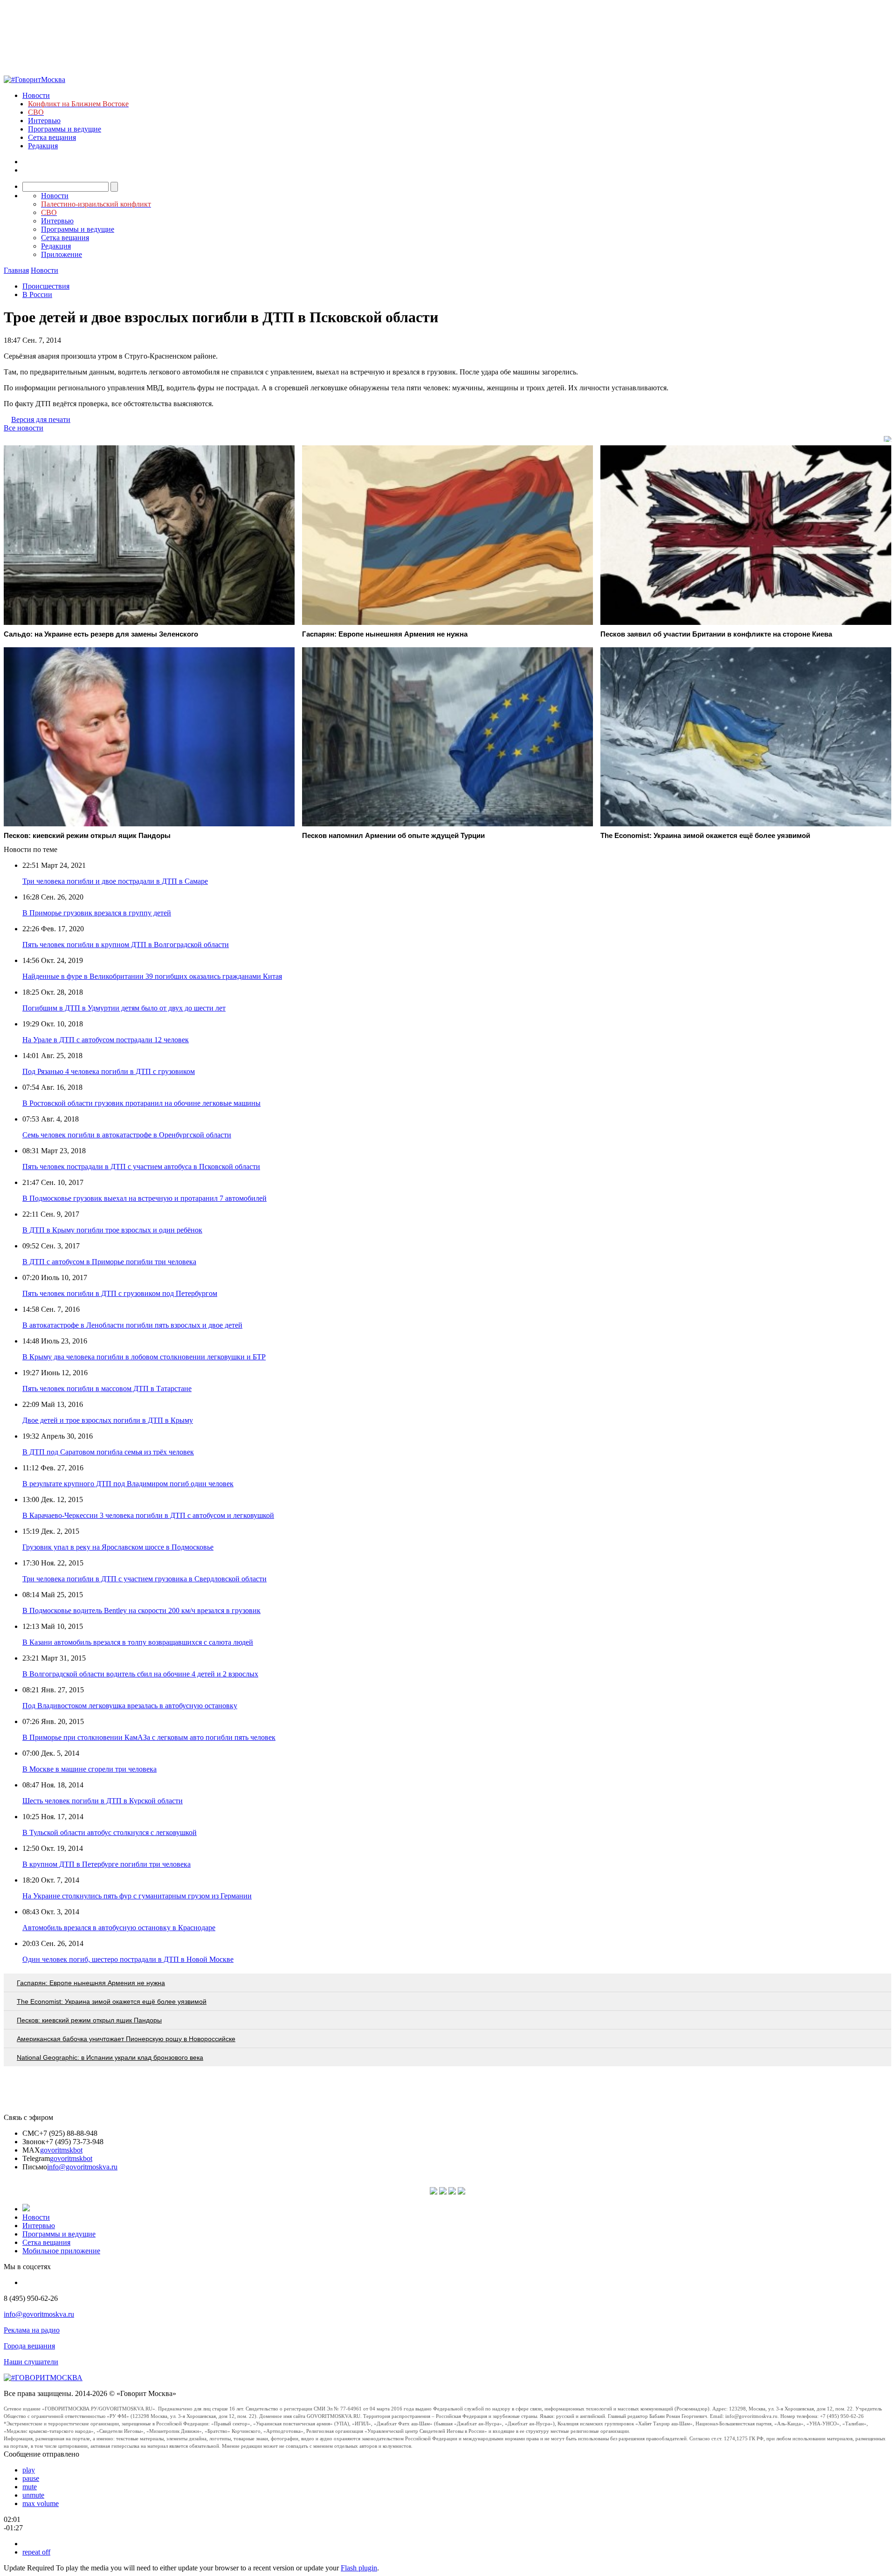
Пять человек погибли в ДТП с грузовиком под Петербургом (120, 1293)
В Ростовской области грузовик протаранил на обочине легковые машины (141, 1103)
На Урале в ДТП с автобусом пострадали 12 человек (106, 1040)
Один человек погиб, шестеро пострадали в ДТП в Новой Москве (128, 1959)
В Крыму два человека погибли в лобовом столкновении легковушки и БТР (144, 1357)
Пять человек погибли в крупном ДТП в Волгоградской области (126, 945)
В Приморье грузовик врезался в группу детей (97, 913)
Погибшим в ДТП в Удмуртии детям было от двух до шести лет (124, 1008)
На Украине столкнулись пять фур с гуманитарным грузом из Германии (137, 1896)
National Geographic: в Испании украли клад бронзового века (110, 2057)
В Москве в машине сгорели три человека (89, 1769)
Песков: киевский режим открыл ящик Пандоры (89, 2020)
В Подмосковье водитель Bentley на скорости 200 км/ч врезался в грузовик (141, 1610)
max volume (41, 2503)
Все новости (24, 428)
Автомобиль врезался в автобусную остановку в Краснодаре (119, 1928)
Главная (16, 270)
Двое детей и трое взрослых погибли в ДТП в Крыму (108, 1420)
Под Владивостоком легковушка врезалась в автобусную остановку (130, 1706)
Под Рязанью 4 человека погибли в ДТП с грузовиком (109, 1071)
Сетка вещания (52, 137)
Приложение (62, 254)
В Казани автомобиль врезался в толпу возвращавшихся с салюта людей (138, 1642)
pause (31, 2478)
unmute (33, 2495)
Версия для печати (41, 419)
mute (30, 2487)
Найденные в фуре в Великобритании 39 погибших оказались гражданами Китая (152, 976)
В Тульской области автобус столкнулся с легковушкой (110, 1832)
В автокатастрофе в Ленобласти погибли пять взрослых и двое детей (132, 1325)
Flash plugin (359, 2568)
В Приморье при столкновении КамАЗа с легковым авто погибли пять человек (149, 1737)
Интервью (44, 121)
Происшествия (46, 286)
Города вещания (29, 2346)
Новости (36, 95)
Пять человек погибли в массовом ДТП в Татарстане (107, 1388)
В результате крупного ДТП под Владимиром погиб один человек (128, 1484)
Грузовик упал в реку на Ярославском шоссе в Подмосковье (118, 1547)
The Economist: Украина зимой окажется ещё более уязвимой (112, 2001)
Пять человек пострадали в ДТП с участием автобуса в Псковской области (141, 1167)
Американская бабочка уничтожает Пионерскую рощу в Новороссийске (126, 2039)
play (29, 2470)
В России (37, 294)
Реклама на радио (32, 2330)
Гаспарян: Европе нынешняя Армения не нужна (91, 1983)
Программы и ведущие (65, 129)
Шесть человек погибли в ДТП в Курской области (103, 1801)
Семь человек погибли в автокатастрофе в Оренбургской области (127, 1135)
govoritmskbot (61, 2150)
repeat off (36, 2552)
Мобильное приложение (61, 2251)
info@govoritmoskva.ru (82, 2167)
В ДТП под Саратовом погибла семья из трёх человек (108, 1452)
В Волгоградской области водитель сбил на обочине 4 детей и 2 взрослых (140, 1674)
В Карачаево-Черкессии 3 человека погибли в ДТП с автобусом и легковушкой (148, 1515)
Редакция (43, 146)
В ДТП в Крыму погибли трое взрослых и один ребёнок (112, 1230)
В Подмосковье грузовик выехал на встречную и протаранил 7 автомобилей (145, 1198)
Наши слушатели (31, 2362)
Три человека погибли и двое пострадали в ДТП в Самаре (115, 881)
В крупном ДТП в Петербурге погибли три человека (107, 1864)
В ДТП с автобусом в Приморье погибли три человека (109, 1262)
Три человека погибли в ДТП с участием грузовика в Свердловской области (145, 1579)
